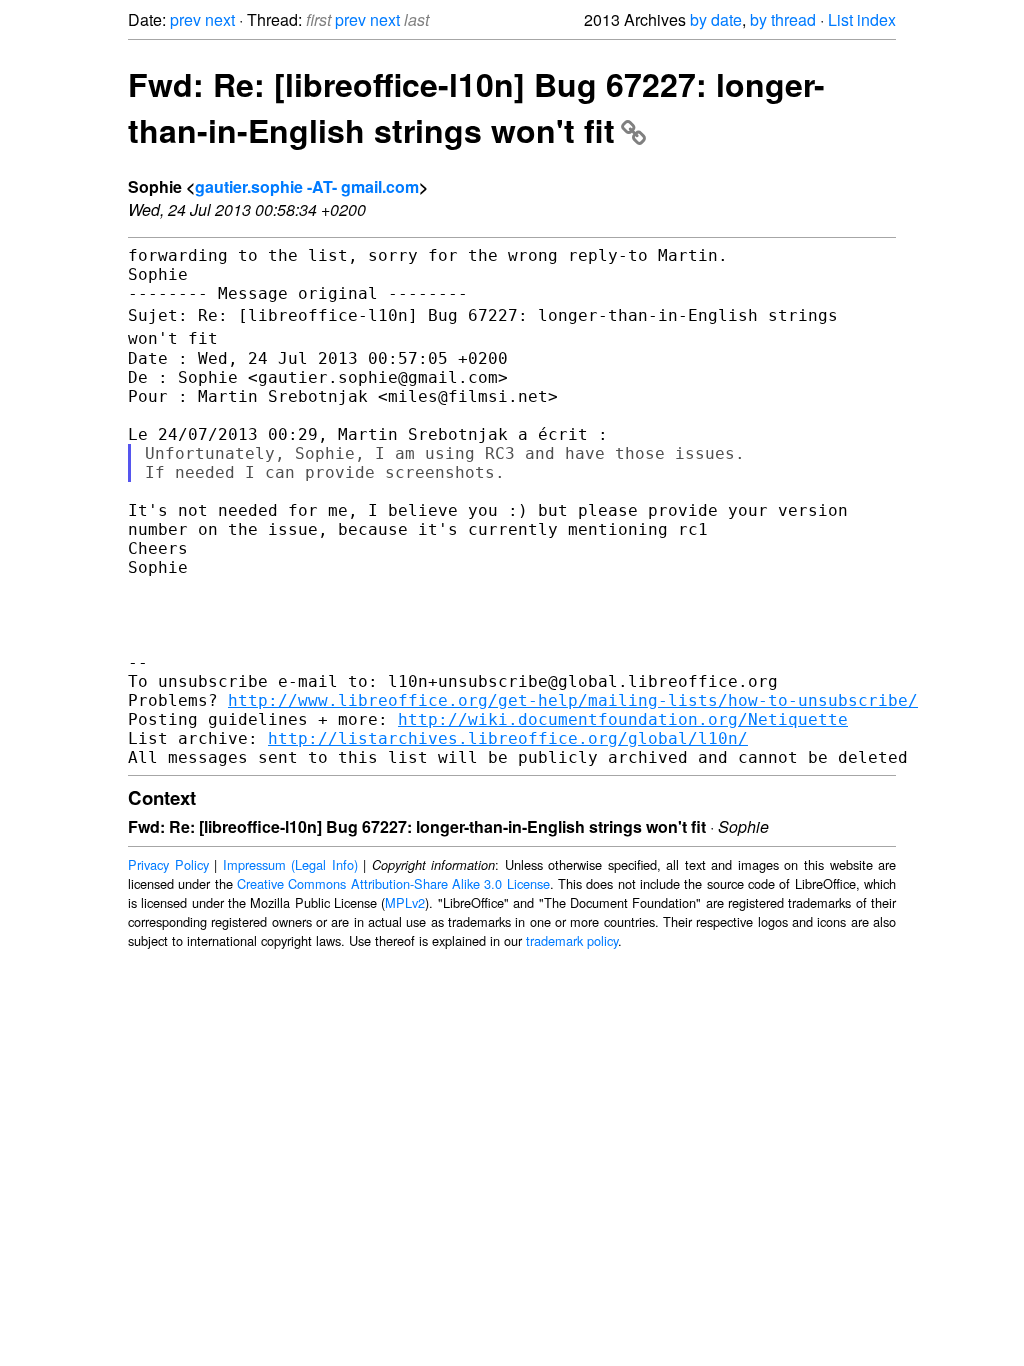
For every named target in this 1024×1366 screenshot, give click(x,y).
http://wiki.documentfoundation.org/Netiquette (623, 719)
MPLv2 (405, 902)
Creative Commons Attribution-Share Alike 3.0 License (393, 883)
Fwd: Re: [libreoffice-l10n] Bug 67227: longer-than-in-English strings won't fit (476, 107)
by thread (783, 19)
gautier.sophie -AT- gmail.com (307, 186)
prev (185, 19)
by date (716, 19)
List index (862, 19)
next (220, 19)
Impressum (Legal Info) (290, 864)
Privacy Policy (168, 864)
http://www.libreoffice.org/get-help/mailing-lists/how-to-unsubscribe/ (573, 700)
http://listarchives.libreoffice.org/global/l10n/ (508, 738)
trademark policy (572, 940)
